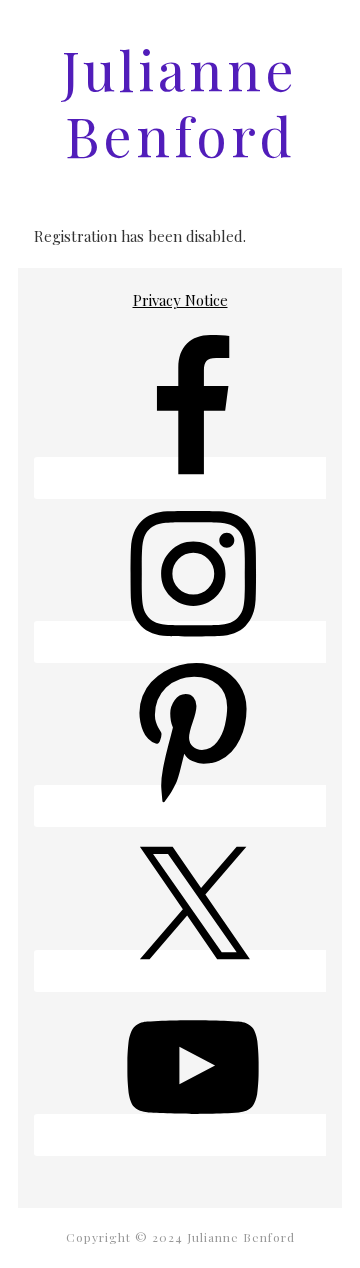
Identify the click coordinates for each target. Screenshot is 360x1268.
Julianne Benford (180, 102)
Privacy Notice (180, 300)
